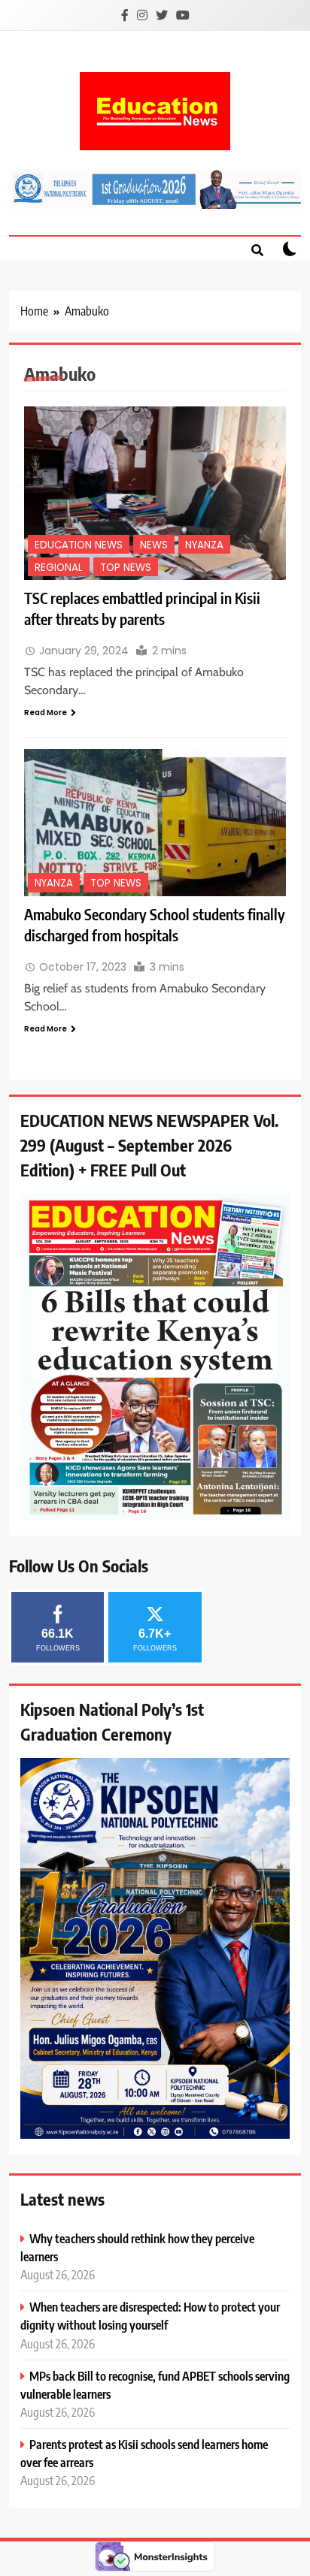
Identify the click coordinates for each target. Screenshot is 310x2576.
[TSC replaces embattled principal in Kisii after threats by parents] (155, 493)
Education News (79, 545)
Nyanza (204, 545)
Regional (59, 568)
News (154, 545)
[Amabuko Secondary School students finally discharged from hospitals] (155, 822)
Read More (46, 713)
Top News (126, 568)
